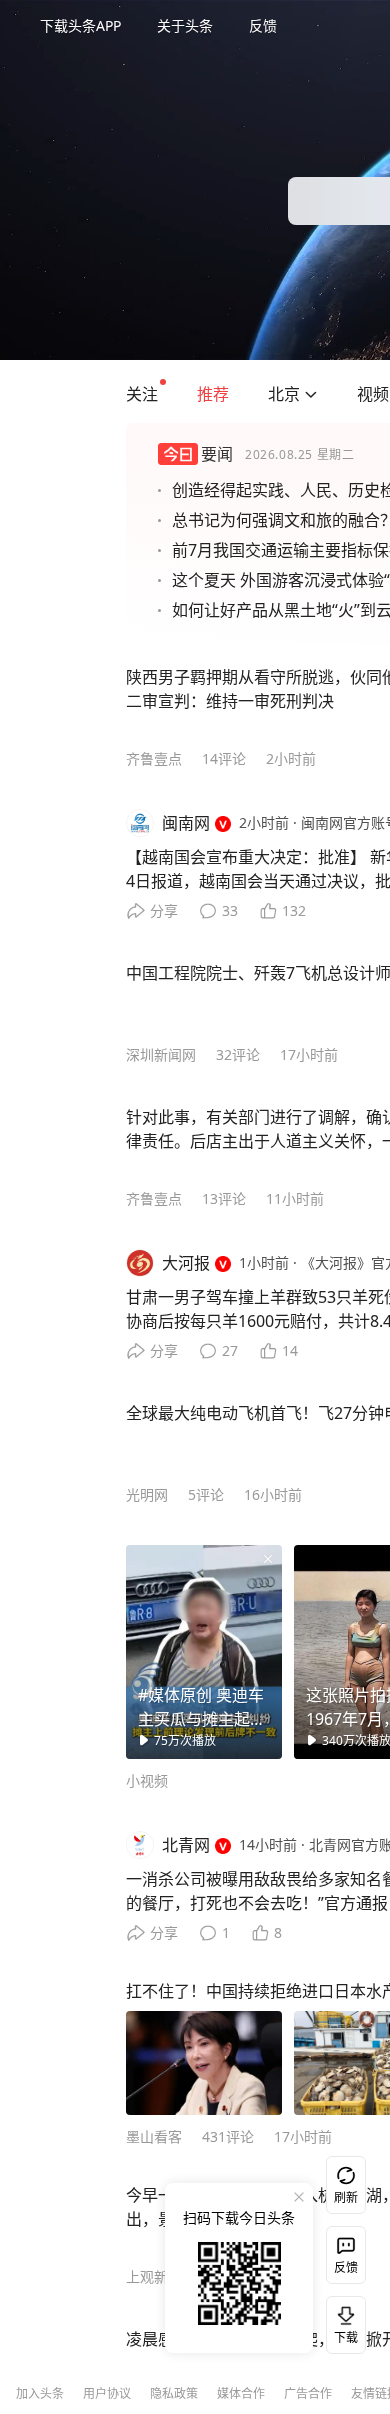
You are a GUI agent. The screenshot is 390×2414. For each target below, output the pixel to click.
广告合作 (308, 2393)
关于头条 (185, 25)
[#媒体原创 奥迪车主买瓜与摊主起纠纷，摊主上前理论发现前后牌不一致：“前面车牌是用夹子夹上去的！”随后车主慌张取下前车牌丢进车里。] (204, 1652)
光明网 (147, 1494)
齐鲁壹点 (154, 758)
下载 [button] (342, 2321)
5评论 (206, 1494)
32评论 (238, 1054)
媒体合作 (241, 2393)
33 (230, 910)
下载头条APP (80, 25)
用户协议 (107, 2393)
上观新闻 (154, 2276)
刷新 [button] (346, 2197)
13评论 (224, 1198)
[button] (142, 394)
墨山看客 (154, 2136)
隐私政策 (174, 2393)
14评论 (224, 758)
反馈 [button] (263, 25)
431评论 (228, 2136)
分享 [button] (164, 910)
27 (230, 1350)
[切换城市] (311, 394)
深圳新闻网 (161, 1054)
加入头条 (40, 2393)
